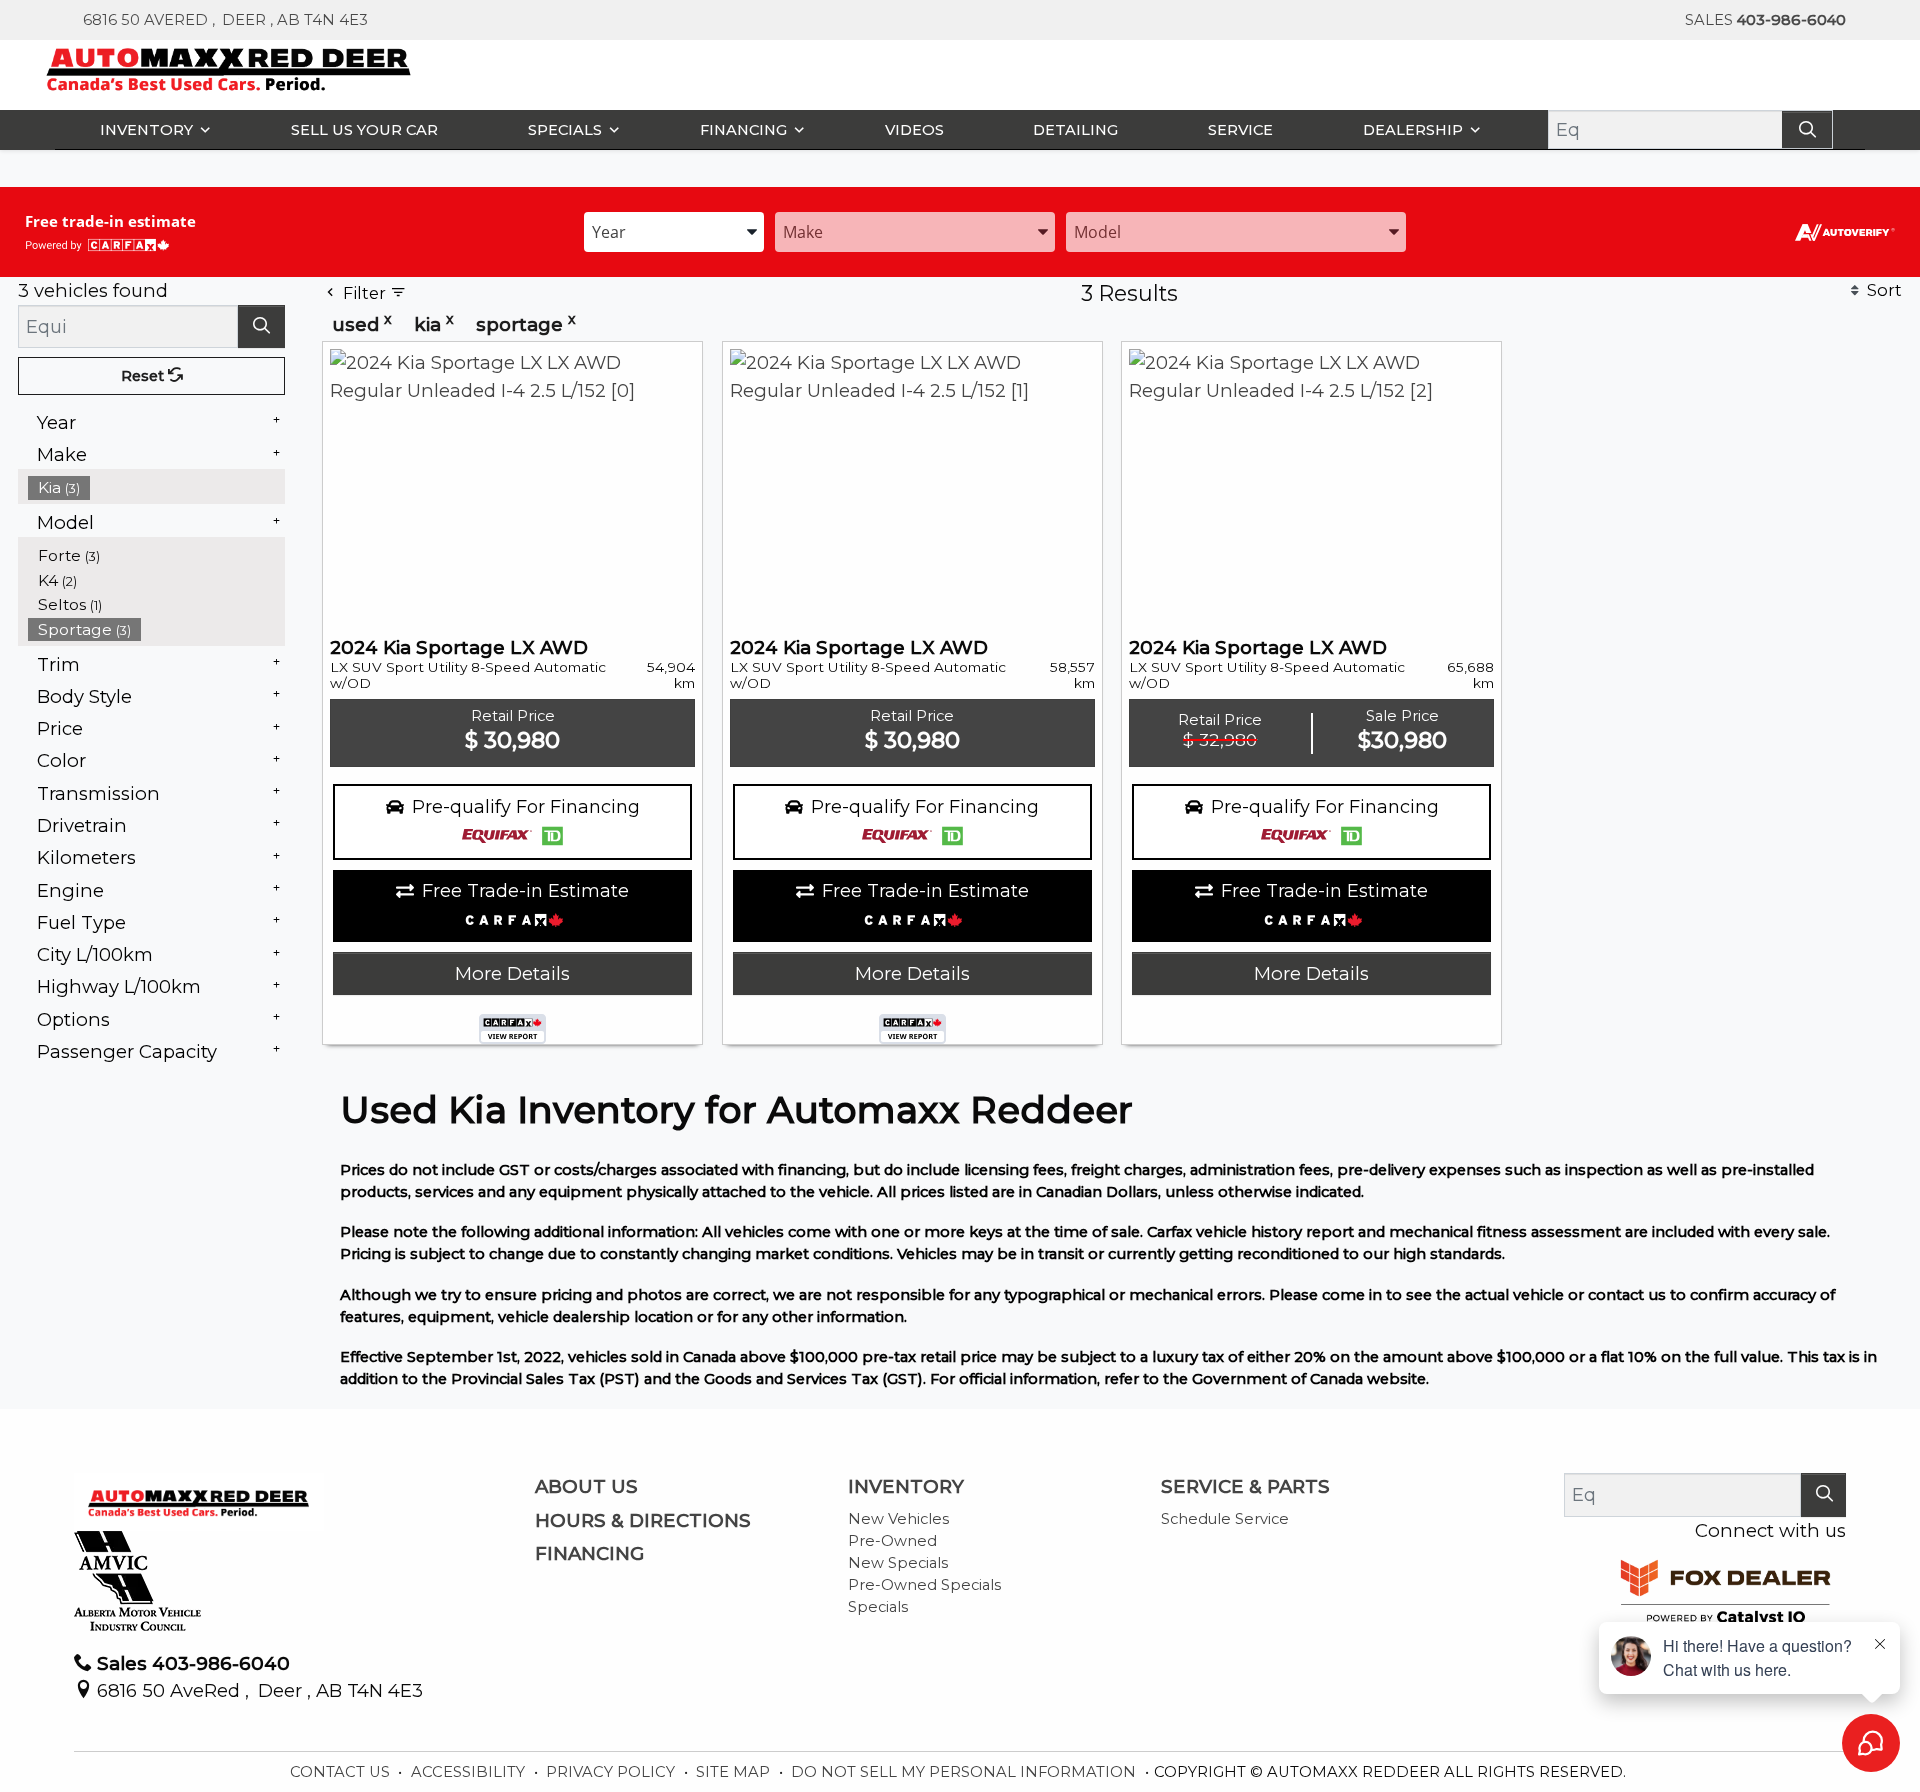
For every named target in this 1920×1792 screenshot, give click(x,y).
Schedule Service (1225, 1519)
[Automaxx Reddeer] (229, 67)
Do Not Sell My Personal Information (965, 1772)
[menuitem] (157, 487)
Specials (878, 1607)
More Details (512, 973)
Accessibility (470, 1772)
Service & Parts (1245, 1487)
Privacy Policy (612, 1772)
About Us (586, 1487)
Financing (589, 1554)
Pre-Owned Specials (924, 1585)
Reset (144, 376)
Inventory (906, 1487)
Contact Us (342, 1772)
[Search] (1807, 129)
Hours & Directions (643, 1521)
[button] (150, 129)
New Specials (898, 1563)
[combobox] (674, 230)
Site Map (735, 1772)
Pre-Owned (892, 1541)
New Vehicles (898, 1519)
